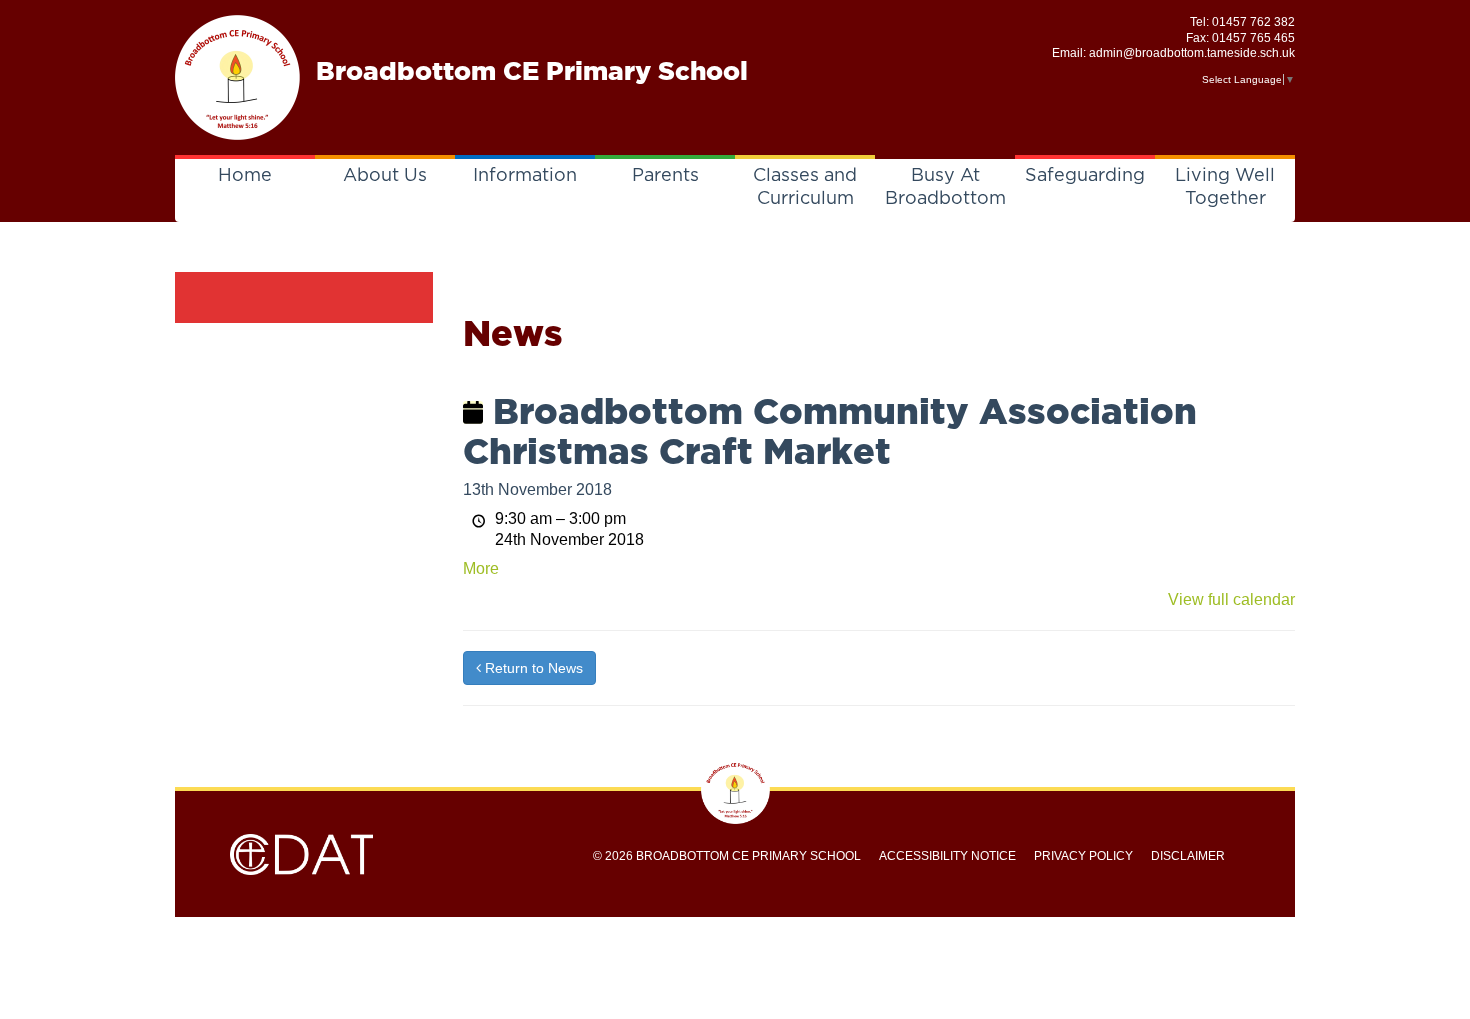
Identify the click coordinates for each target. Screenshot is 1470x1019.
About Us (385, 176)
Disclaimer (1188, 856)
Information (525, 176)
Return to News (532, 668)
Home (245, 176)
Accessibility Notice (947, 856)
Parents (665, 176)
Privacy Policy (1083, 856)
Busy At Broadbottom (945, 187)
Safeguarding (1085, 176)
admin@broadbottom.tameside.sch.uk (1192, 53)
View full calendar (1231, 599)
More (481, 568)
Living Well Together (1225, 187)
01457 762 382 (1253, 22)
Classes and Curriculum (805, 187)
